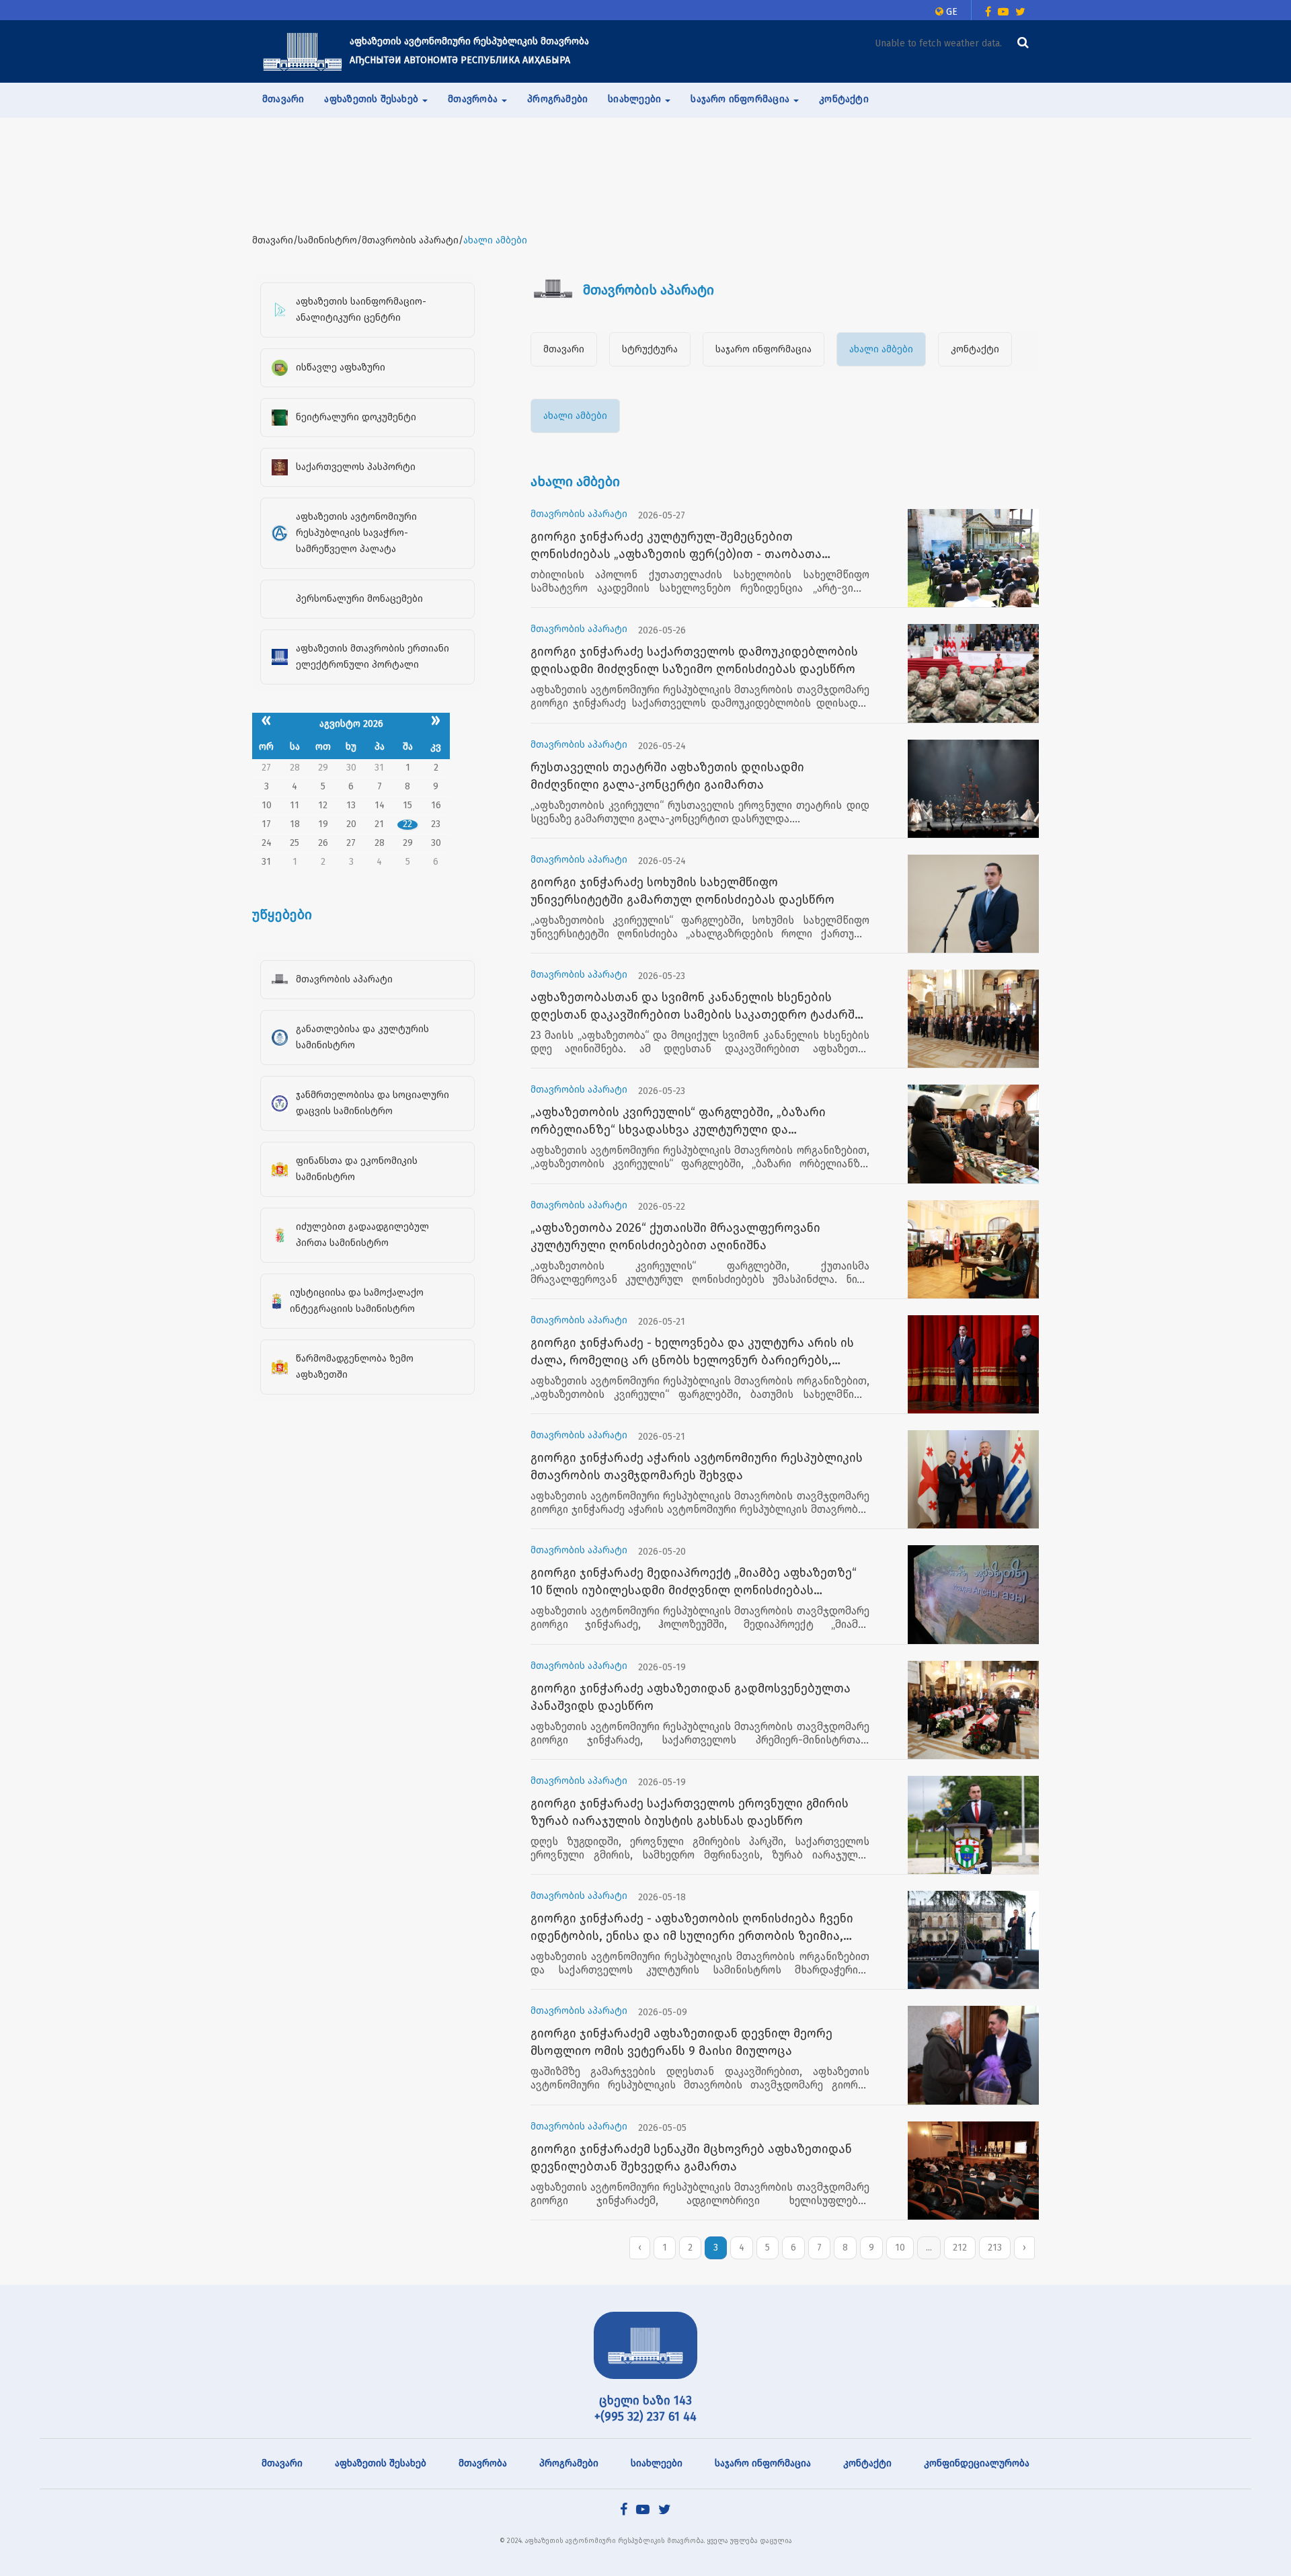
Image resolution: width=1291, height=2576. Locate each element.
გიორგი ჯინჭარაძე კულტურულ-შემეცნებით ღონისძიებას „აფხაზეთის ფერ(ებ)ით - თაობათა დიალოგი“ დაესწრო (676, 546)
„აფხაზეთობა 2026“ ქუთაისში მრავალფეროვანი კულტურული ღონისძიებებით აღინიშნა (675, 1237)
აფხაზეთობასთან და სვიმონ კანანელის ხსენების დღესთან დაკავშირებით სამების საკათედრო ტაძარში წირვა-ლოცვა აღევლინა (696, 1007)
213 (995, 2248)
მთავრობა (483, 2463)
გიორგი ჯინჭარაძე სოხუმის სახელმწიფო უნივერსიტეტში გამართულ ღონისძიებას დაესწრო (682, 891)
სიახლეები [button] (636, 99)
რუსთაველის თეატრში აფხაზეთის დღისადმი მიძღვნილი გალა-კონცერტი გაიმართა (667, 776)
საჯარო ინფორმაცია (764, 349)
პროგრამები (557, 99)
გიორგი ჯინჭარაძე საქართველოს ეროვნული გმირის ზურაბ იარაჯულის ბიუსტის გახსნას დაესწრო (690, 1812)
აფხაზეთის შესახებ (381, 2463)
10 (900, 2248)
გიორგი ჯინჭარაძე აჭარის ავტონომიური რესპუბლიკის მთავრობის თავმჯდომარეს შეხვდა (697, 1467)
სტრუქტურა (650, 349)
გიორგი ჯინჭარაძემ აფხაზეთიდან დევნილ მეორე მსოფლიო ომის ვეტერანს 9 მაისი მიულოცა (681, 2042)
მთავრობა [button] (474, 99)
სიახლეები (657, 2463)
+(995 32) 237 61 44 (645, 2417)
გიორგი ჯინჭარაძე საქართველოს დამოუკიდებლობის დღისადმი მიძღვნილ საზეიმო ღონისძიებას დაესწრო (694, 660)
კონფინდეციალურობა (977, 2463)
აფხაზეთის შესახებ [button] (373, 99)
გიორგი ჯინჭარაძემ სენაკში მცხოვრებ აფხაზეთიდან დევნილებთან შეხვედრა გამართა (691, 2158)
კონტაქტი (844, 99)
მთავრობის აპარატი (579, 514)
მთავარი (283, 99)
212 (960, 2248)
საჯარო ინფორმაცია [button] (741, 99)
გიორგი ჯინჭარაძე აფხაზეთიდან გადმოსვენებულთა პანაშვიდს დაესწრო (691, 1697)
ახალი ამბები (881, 349)
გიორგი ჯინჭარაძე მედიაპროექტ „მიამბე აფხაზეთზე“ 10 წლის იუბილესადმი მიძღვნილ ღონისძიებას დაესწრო (694, 1582)
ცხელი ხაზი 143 (645, 2401)
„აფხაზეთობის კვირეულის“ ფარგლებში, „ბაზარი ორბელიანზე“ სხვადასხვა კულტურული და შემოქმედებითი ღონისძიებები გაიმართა (678, 1122)
